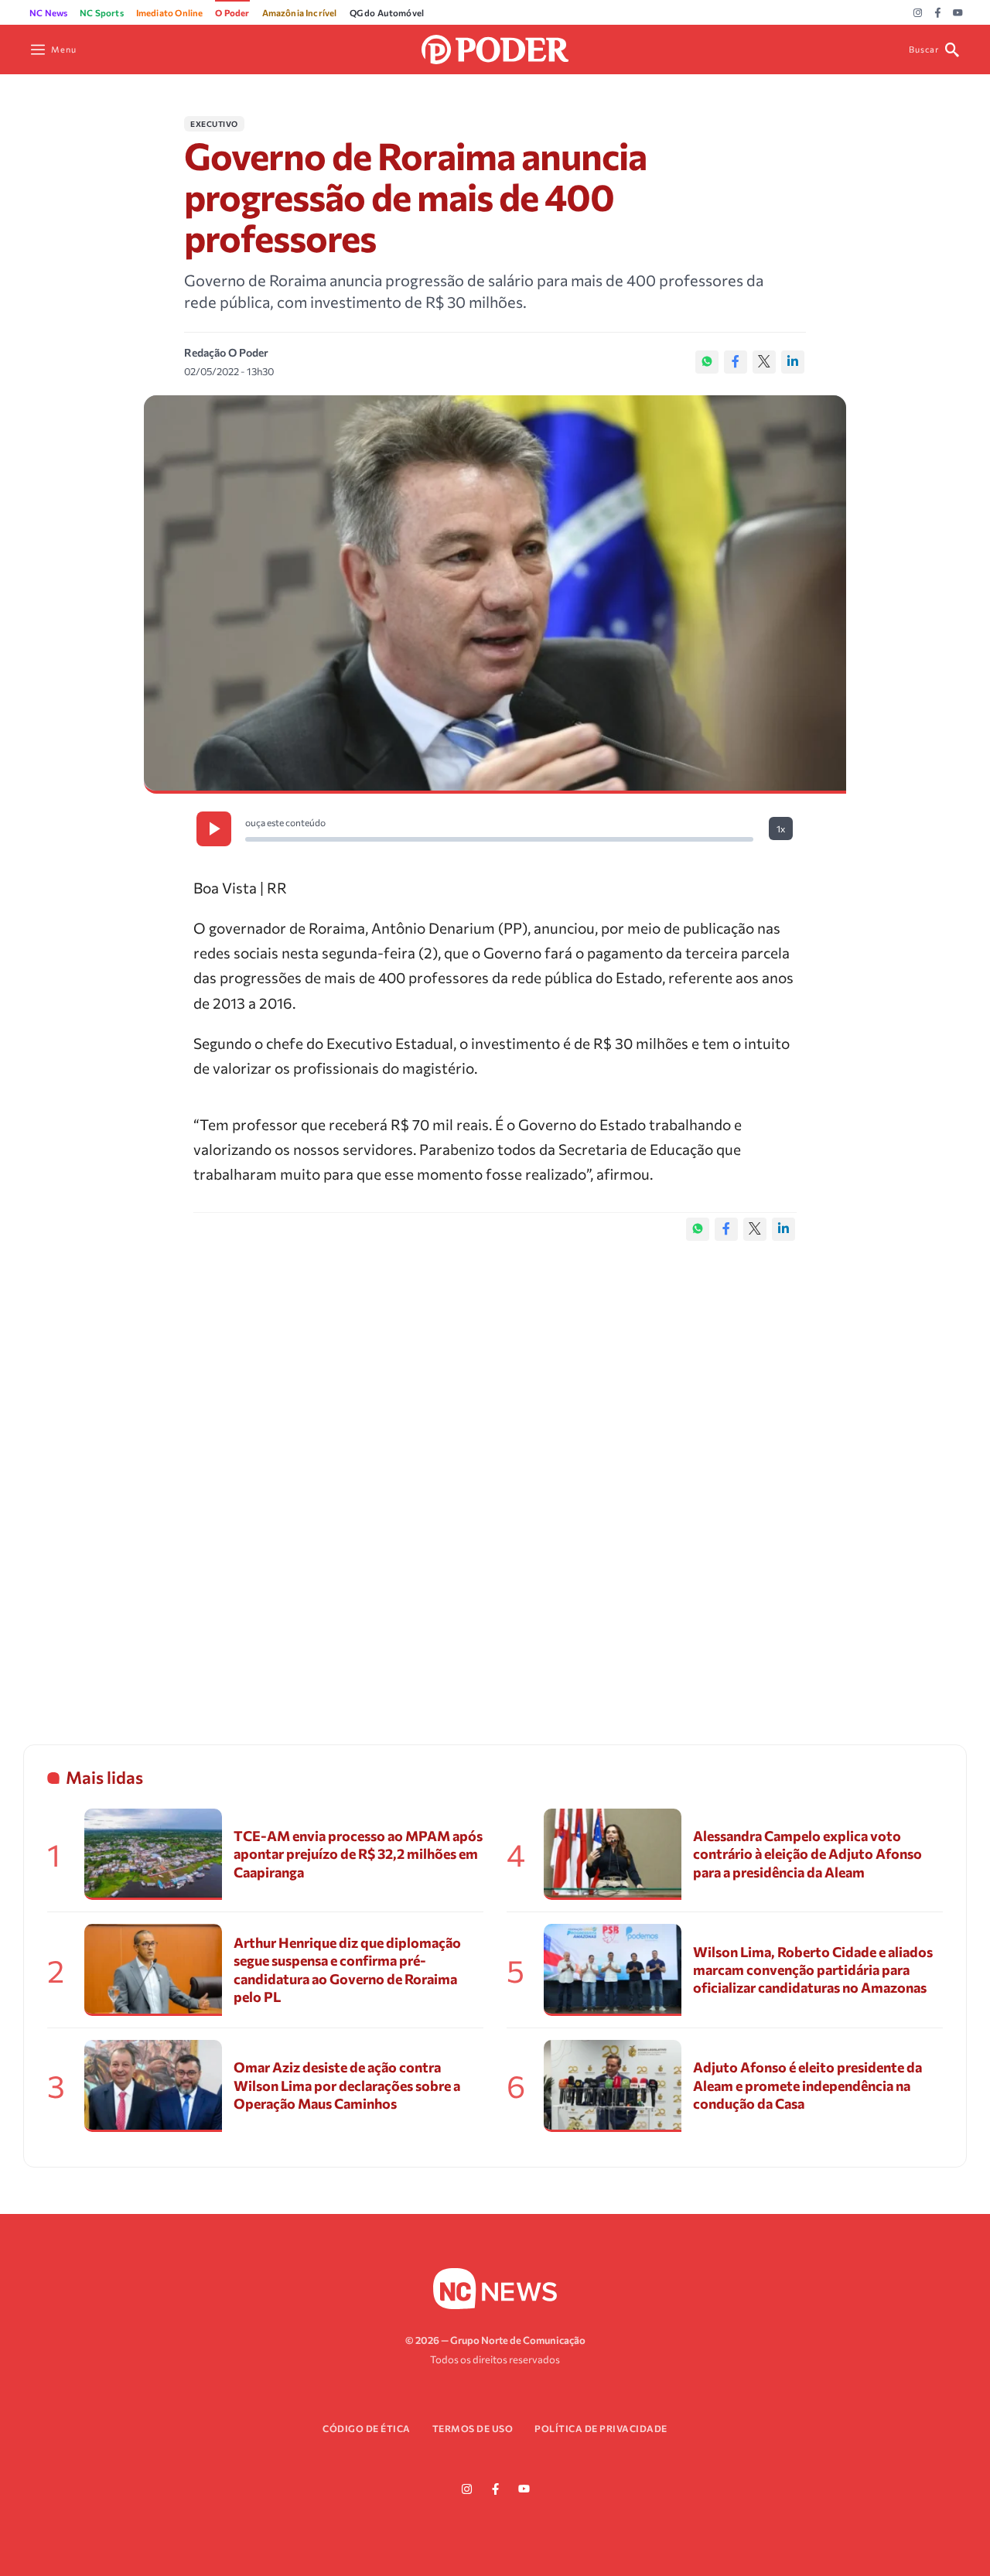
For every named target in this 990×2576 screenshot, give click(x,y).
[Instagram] (918, 13)
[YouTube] (958, 13)
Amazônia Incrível (300, 12)
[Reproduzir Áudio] (214, 829)
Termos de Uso (473, 2428)
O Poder (232, 12)
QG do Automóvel (387, 12)
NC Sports (102, 12)
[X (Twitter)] (764, 362)
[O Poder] (495, 48)
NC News (48, 12)
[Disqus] (495, 1477)
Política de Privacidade (601, 2428)
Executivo (214, 124)
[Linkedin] (793, 362)
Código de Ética (367, 2428)
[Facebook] (938, 13)
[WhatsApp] (707, 362)
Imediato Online (170, 12)
